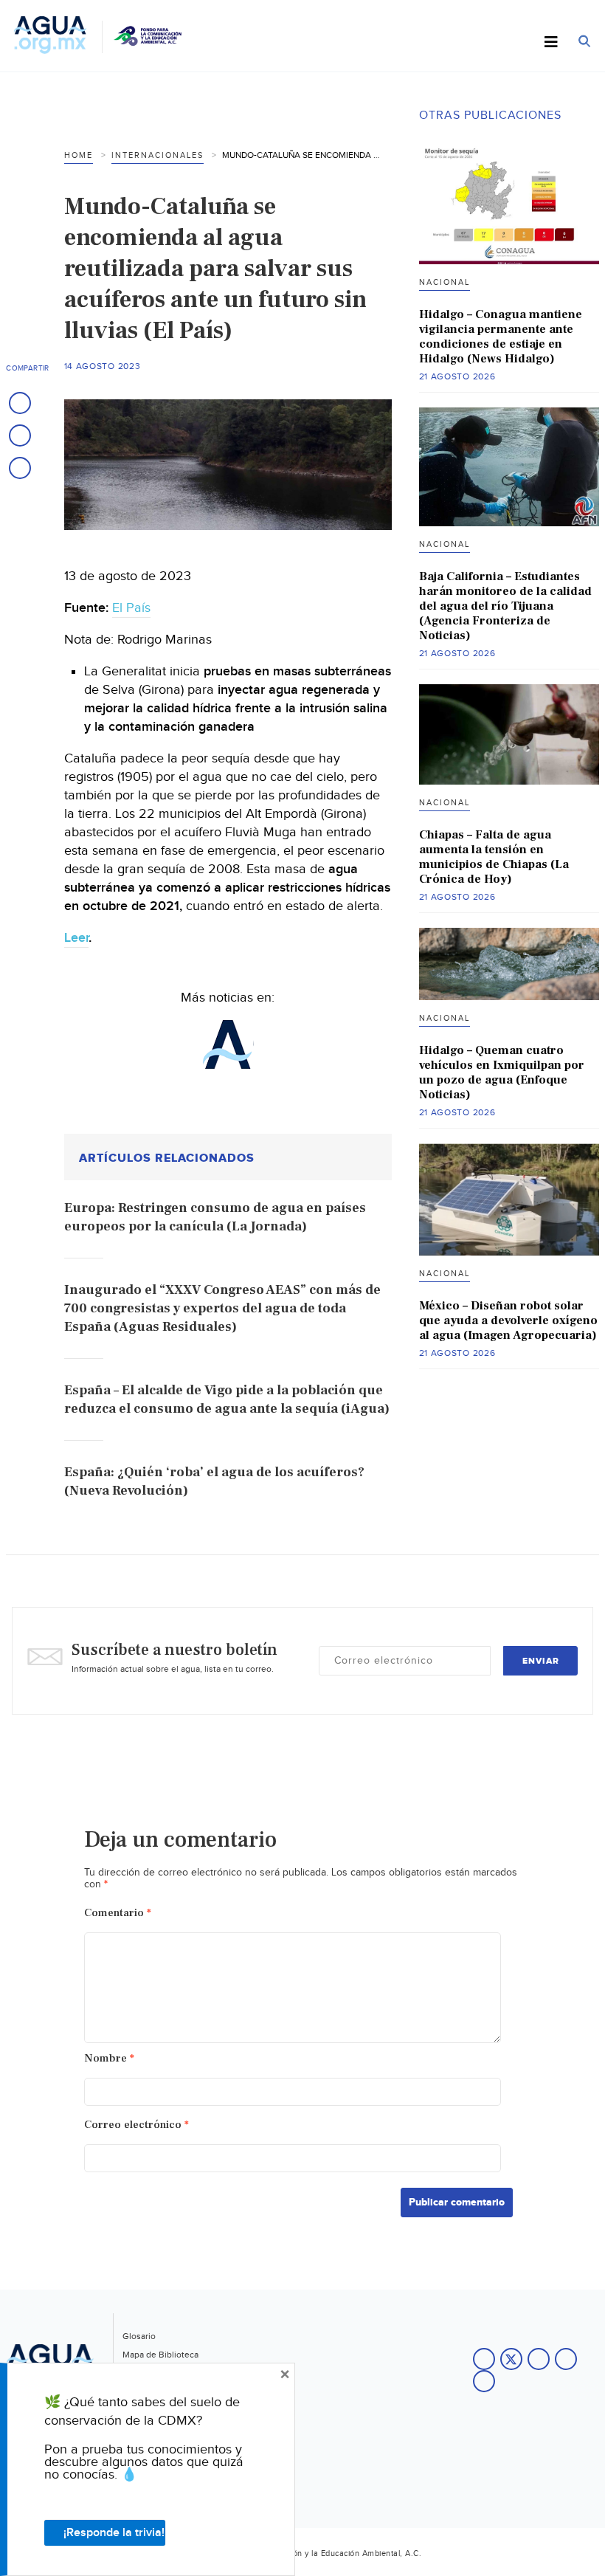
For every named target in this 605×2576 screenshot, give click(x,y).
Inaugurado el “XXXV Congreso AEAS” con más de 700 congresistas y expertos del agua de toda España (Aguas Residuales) (222, 1308)
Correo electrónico (136, 2125)
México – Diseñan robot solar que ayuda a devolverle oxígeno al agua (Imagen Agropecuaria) (508, 1320)
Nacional (445, 282)
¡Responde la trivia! (114, 2533)
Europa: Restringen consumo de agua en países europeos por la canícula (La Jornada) (215, 1217)
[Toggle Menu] (551, 43)
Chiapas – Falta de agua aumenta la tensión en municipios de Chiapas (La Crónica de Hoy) (494, 857)
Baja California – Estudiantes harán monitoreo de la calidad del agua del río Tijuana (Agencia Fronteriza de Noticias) (505, 606)
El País (131, 608)
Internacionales (158, 155)
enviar (541, 1661)
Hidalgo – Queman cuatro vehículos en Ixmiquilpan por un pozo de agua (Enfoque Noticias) (502, 1072)
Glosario (139, 2336)
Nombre (109, 2058)
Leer (76, 938)
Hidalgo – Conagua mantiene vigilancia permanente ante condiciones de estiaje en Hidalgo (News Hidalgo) (501, 337)
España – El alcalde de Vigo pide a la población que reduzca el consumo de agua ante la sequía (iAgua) (227, 1399)
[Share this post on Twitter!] (20, 435)
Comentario (118, 1913)
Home (79, 155)
